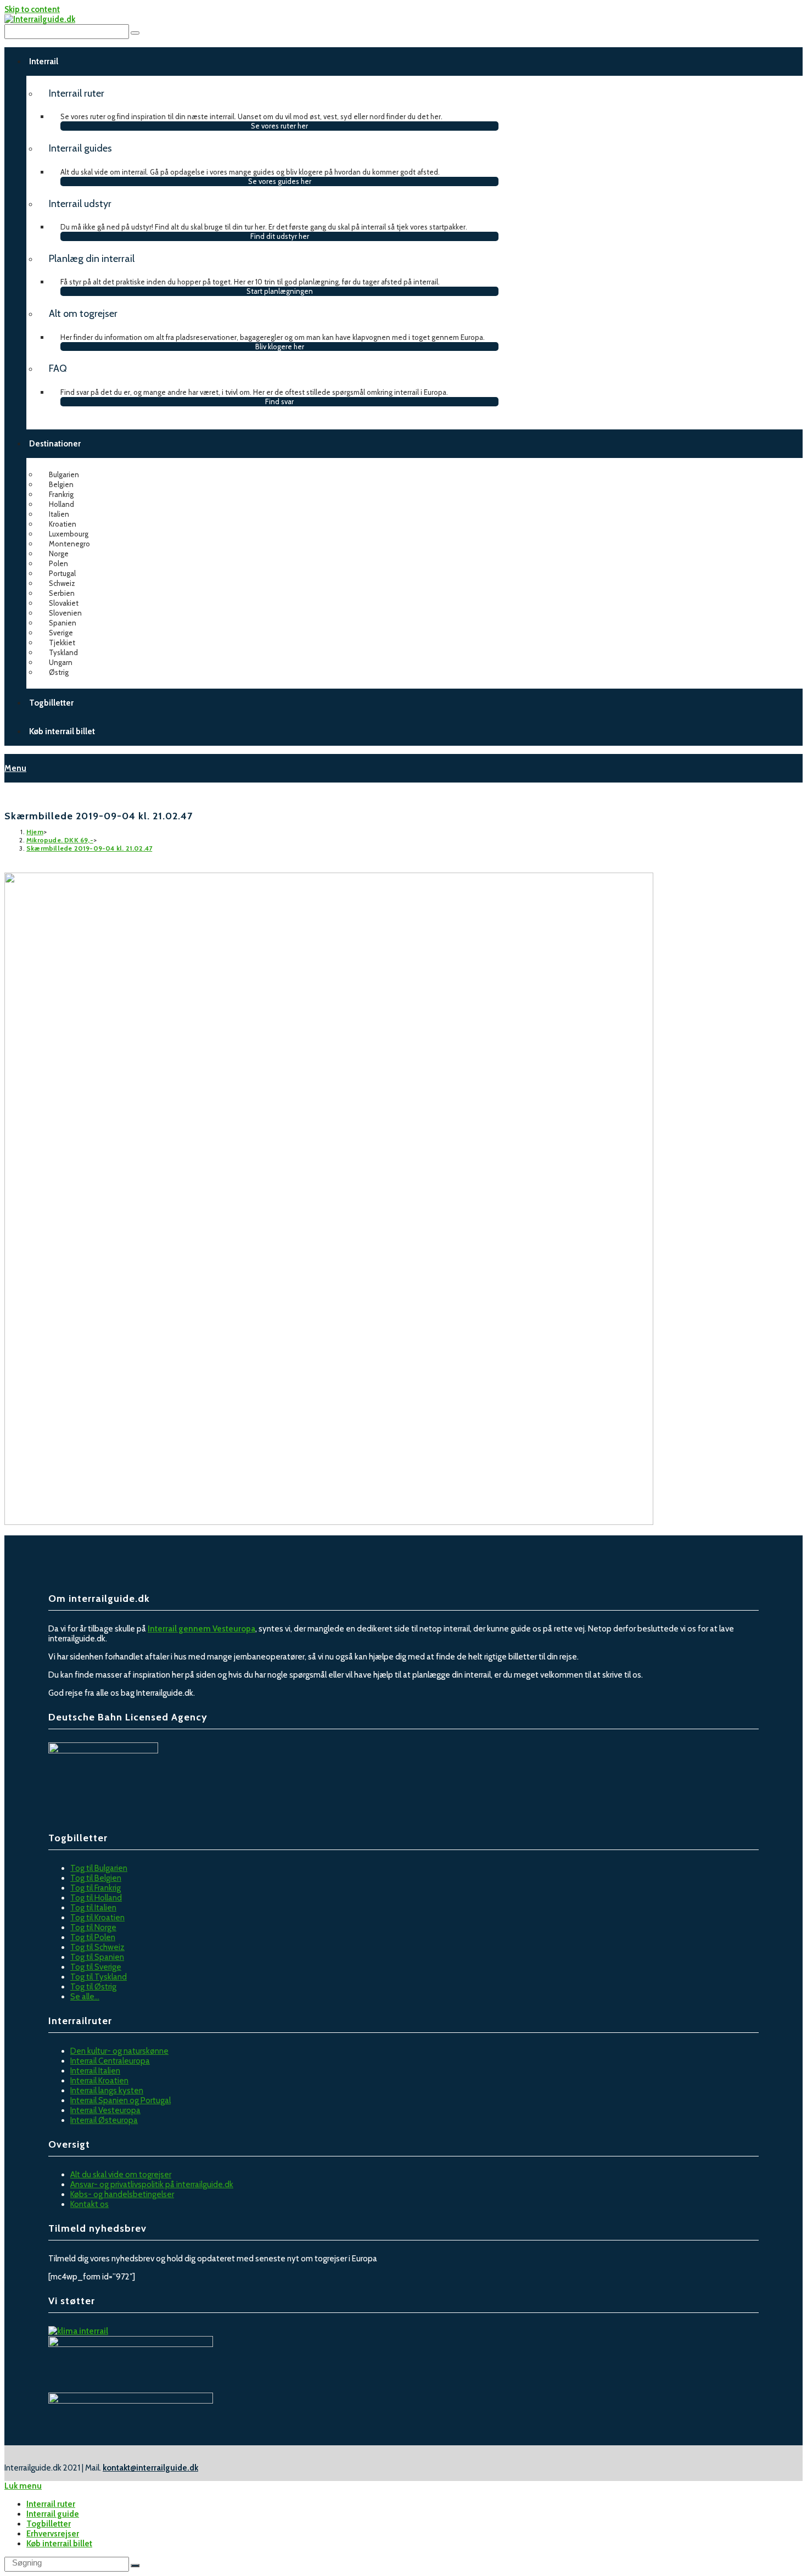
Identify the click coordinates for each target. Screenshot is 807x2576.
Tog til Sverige (96, 1967)
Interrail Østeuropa (104, 2120)
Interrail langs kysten (107, 2091)
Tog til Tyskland (99, 1977)
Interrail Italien (95, 2071)
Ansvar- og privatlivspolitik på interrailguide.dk (152, 2184)
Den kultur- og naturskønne (119, 2051)
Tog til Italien (93, 1908)
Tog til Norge (93, 1927)
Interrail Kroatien (99, 2081)
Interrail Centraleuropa (110, 2061)
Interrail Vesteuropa (105, 2110)
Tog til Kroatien (97, 1918)
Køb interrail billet (59, 2544)
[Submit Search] (135, 2566)
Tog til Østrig (93, 1987)
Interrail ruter (51, 2504)
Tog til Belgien (96, 1878)
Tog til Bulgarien (99, 1868)
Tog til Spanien (97, 1957)
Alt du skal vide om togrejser (121, 2175)
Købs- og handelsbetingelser (122, 2194)
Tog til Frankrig (96, 1888)
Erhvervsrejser (53, 2534)
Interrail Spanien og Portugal (121, 2100)
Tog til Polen (93, 1937)
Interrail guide (53, 2514)
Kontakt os (89, 2204)
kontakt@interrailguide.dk (150, 2468)
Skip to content (32, 9)
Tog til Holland (96, 1898)
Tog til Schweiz (97, 1947)
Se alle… (85, 1997)
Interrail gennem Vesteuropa (201, 1629)
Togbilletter (49, 2524)
